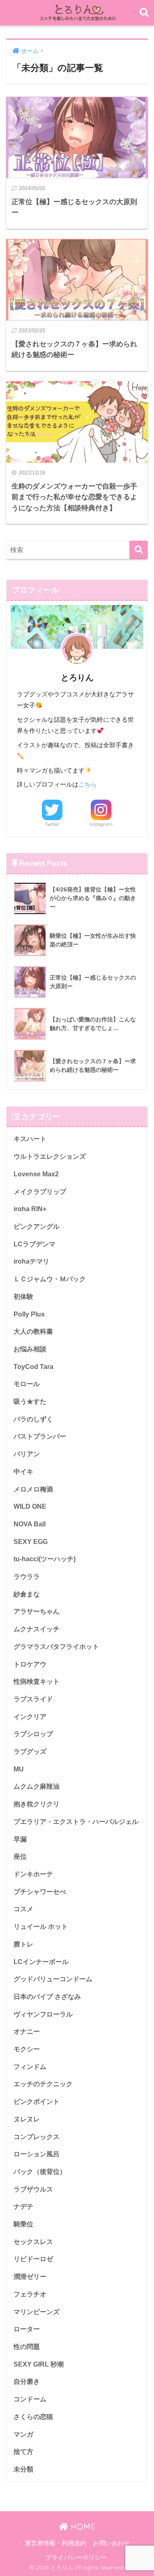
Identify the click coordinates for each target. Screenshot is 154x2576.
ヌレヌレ (27, 2119)
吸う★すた (30, 1402)
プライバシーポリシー (76, 2558)
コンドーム (30, 2399)
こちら (88, 784)
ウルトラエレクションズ (50, 1156)
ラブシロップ (33, 1734)
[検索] (139, 550)
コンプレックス (37, 2137)
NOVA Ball (30, 1524)
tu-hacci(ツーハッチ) (45, 1559)
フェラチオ (30, 2294)
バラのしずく (33, 1419)
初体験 (23, 1297)
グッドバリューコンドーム (53, 1979)
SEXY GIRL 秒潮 (39, 2364)
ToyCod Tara (33, 1367)
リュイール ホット (41, 1927)
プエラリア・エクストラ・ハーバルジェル (76, 1822)
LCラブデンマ (34, 1244)
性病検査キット (37, 1681)
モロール (27, 1384)
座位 (20, 1856)
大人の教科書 (33, 1331)
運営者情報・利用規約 (55, 2543)
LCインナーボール (41, 1962)
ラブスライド (33, 1699)
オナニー (27, 2031)
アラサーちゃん (37, 1611)
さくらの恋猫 (33, 2417)
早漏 (20, 1839)
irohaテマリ (31, 1261)
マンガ (23, 2434)
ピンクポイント (37, 2102)
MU (19, 1769)
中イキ (23, 1472)
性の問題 (27, 2347)
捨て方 (23, 2452)
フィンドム (30, 2067)
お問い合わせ (111, 2543)
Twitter (52, 824)
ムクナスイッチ (37, 1629)
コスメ (23, 1909)
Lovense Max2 (36, 1174)
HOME (82, 2527)
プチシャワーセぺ (40, 1892)
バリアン (27, 1454)
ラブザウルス (33, 2189)
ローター (27, 2329)
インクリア (30, 1717)
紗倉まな (27, 1594)
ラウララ (27, 1577)
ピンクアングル (37, 1227)
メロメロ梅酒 (33, 1489)
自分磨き (27, 2382)
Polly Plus (29, 1314)
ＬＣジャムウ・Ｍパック (50, 1279)
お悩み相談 (30, 1349)
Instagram (101, 824)
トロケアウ (30, 1664)
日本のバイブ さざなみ (47, 1997)
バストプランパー (40, 1436)
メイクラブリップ (40, 1192)
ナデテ (23, 2207)
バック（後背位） (40, 2172)
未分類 (23, 2469)
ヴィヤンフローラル (43, 2014)
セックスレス (33, 2242)
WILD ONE (30, 1506)
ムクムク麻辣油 (37, 1786)
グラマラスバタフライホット (56, 1647)
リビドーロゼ (33, 2259)
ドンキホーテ (33, 1874)
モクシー (27, 2049)
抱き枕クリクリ (37, 1804)
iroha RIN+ (30, 1209)
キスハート (30, 1139)
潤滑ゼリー (30, 2277)
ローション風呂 (37, 2154)
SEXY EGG (31, 1542)
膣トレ (23, 1944)
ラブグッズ (30, 1752)
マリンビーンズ (37, 2312)
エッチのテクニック (43, 2084)
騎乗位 (23, 2224)
